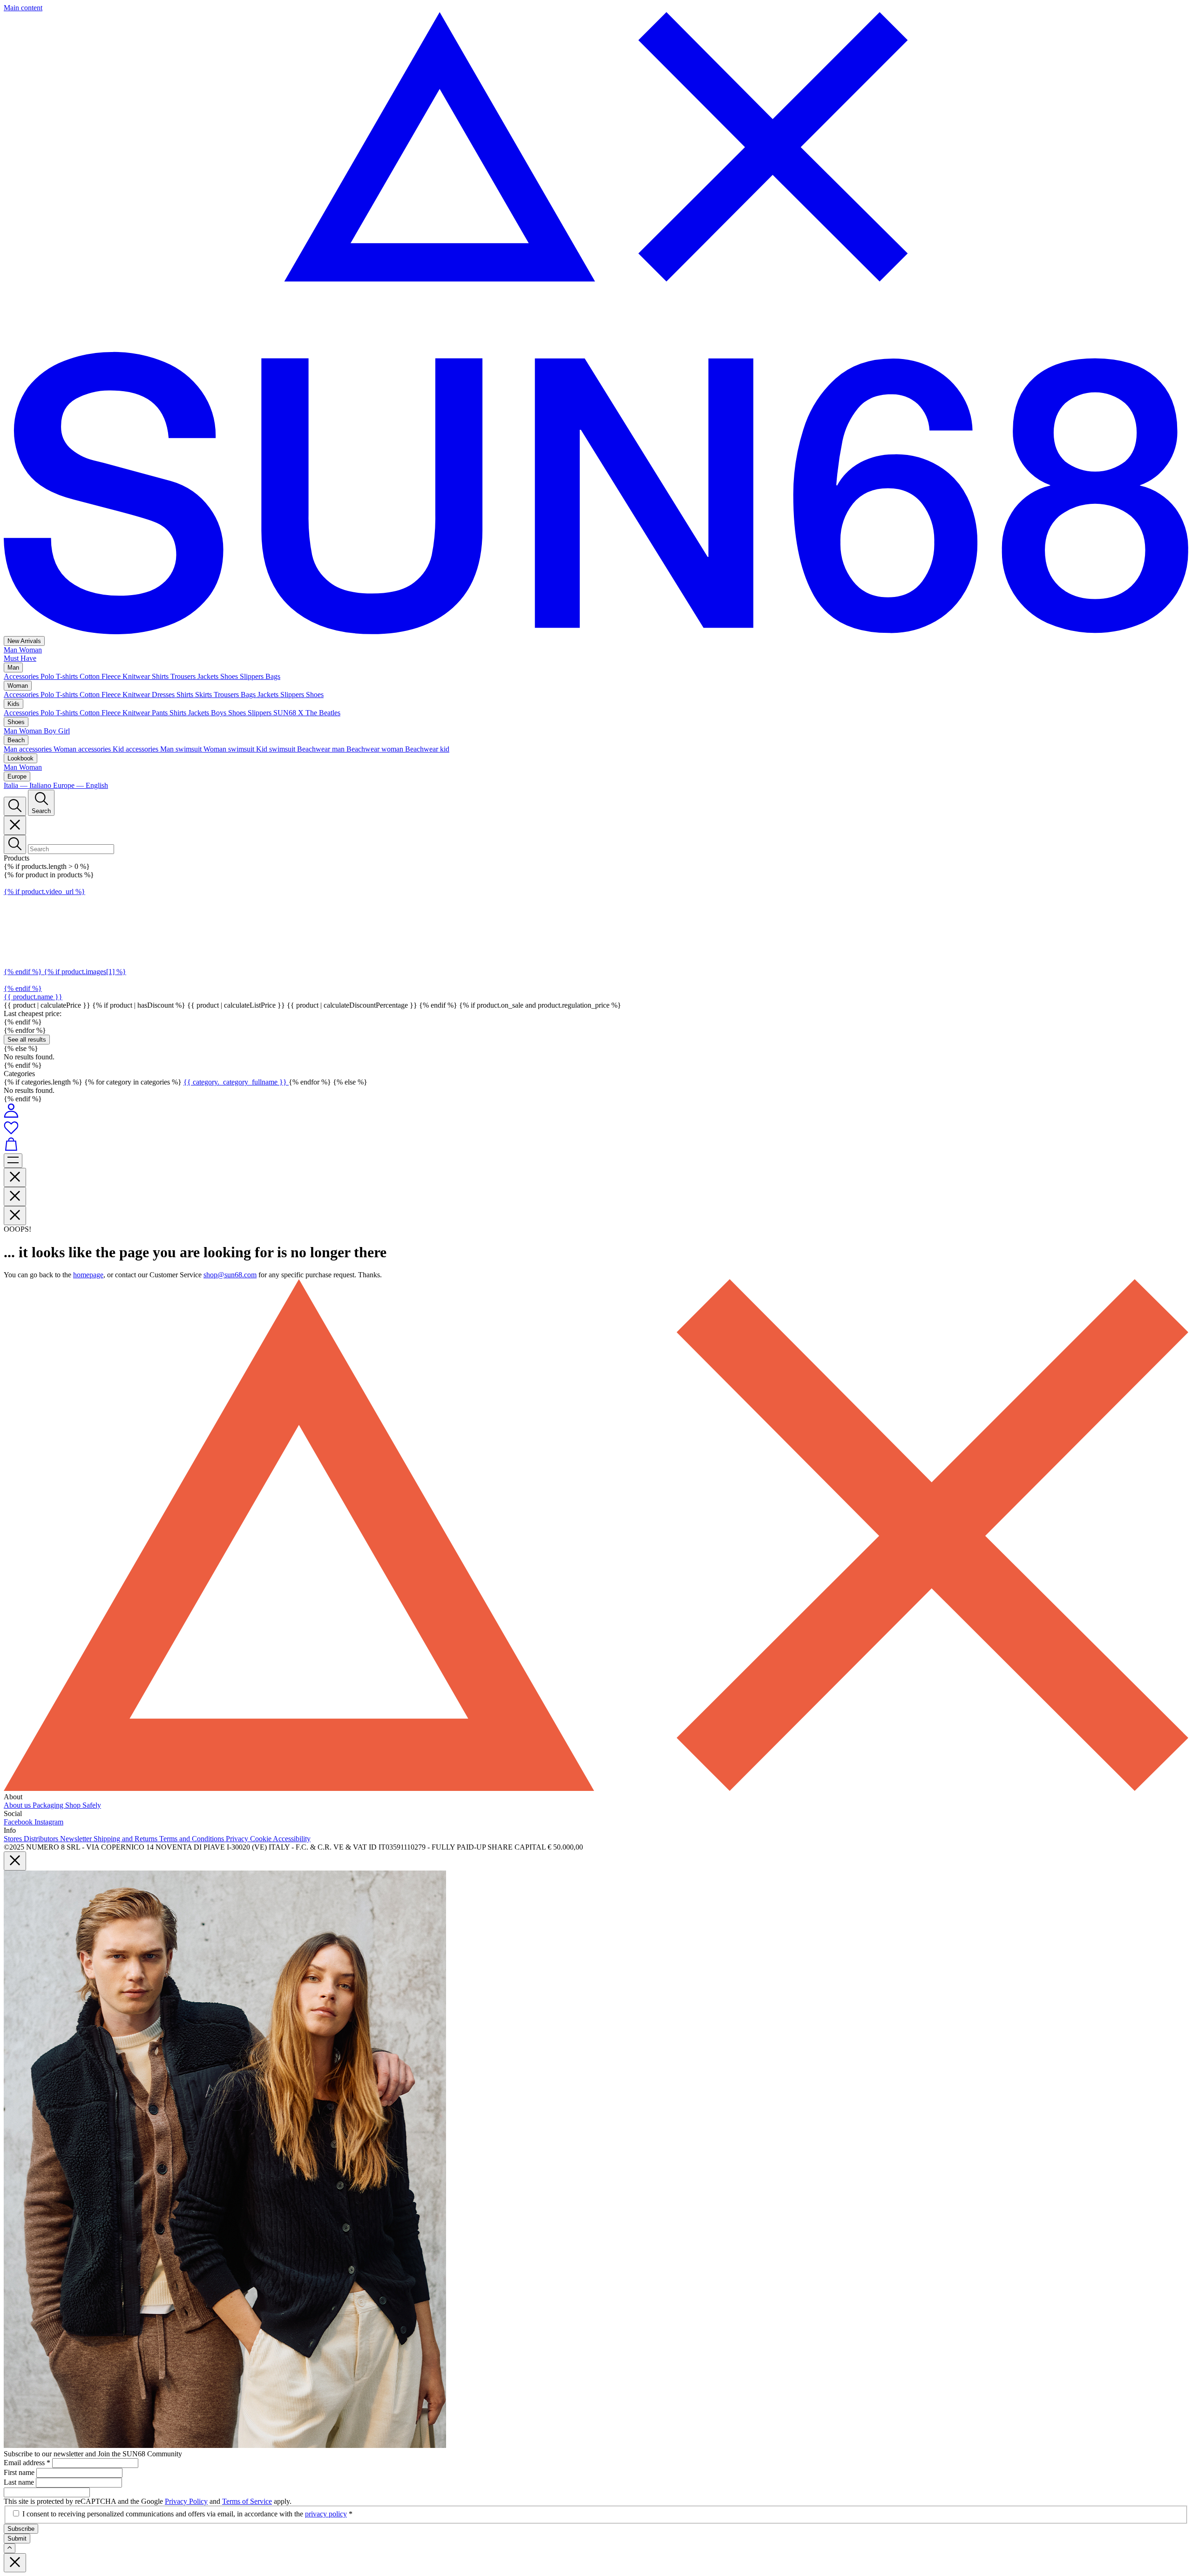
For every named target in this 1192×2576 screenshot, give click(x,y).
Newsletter (77, 1839)
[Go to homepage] (596, 632)
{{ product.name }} (33, 997)
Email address (27, 2463)
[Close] (15, 825)
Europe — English (81, 785)
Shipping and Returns (126, 1839)
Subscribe (21, 2529)
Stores (14, 1839)
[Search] (15, 806)
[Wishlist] (596, 1128)
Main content (23, 8)
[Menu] (13, 1161)
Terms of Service (247, 2501)
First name (20, 2472)
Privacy (238, 1839)
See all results (27, 1040)
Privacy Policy (186, 2501)
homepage (88, 1275)
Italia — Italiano (28, 785)
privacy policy (326, 2514)
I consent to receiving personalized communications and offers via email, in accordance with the (187, 2514)
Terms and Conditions (193, 1839)
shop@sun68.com (230, 1275)
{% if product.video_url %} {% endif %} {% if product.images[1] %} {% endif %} (65, 940)
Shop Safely (83, 1805)
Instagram (49, 1822)
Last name (20, 2482)
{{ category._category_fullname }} (236, 1082)
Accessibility (292, 1839)
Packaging (49, 1805)
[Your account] (11, 1115)
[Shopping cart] (596, 1145)
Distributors (42, 1839)
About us (18, 1805)
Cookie (261, 1839)
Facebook (19, 1822)
